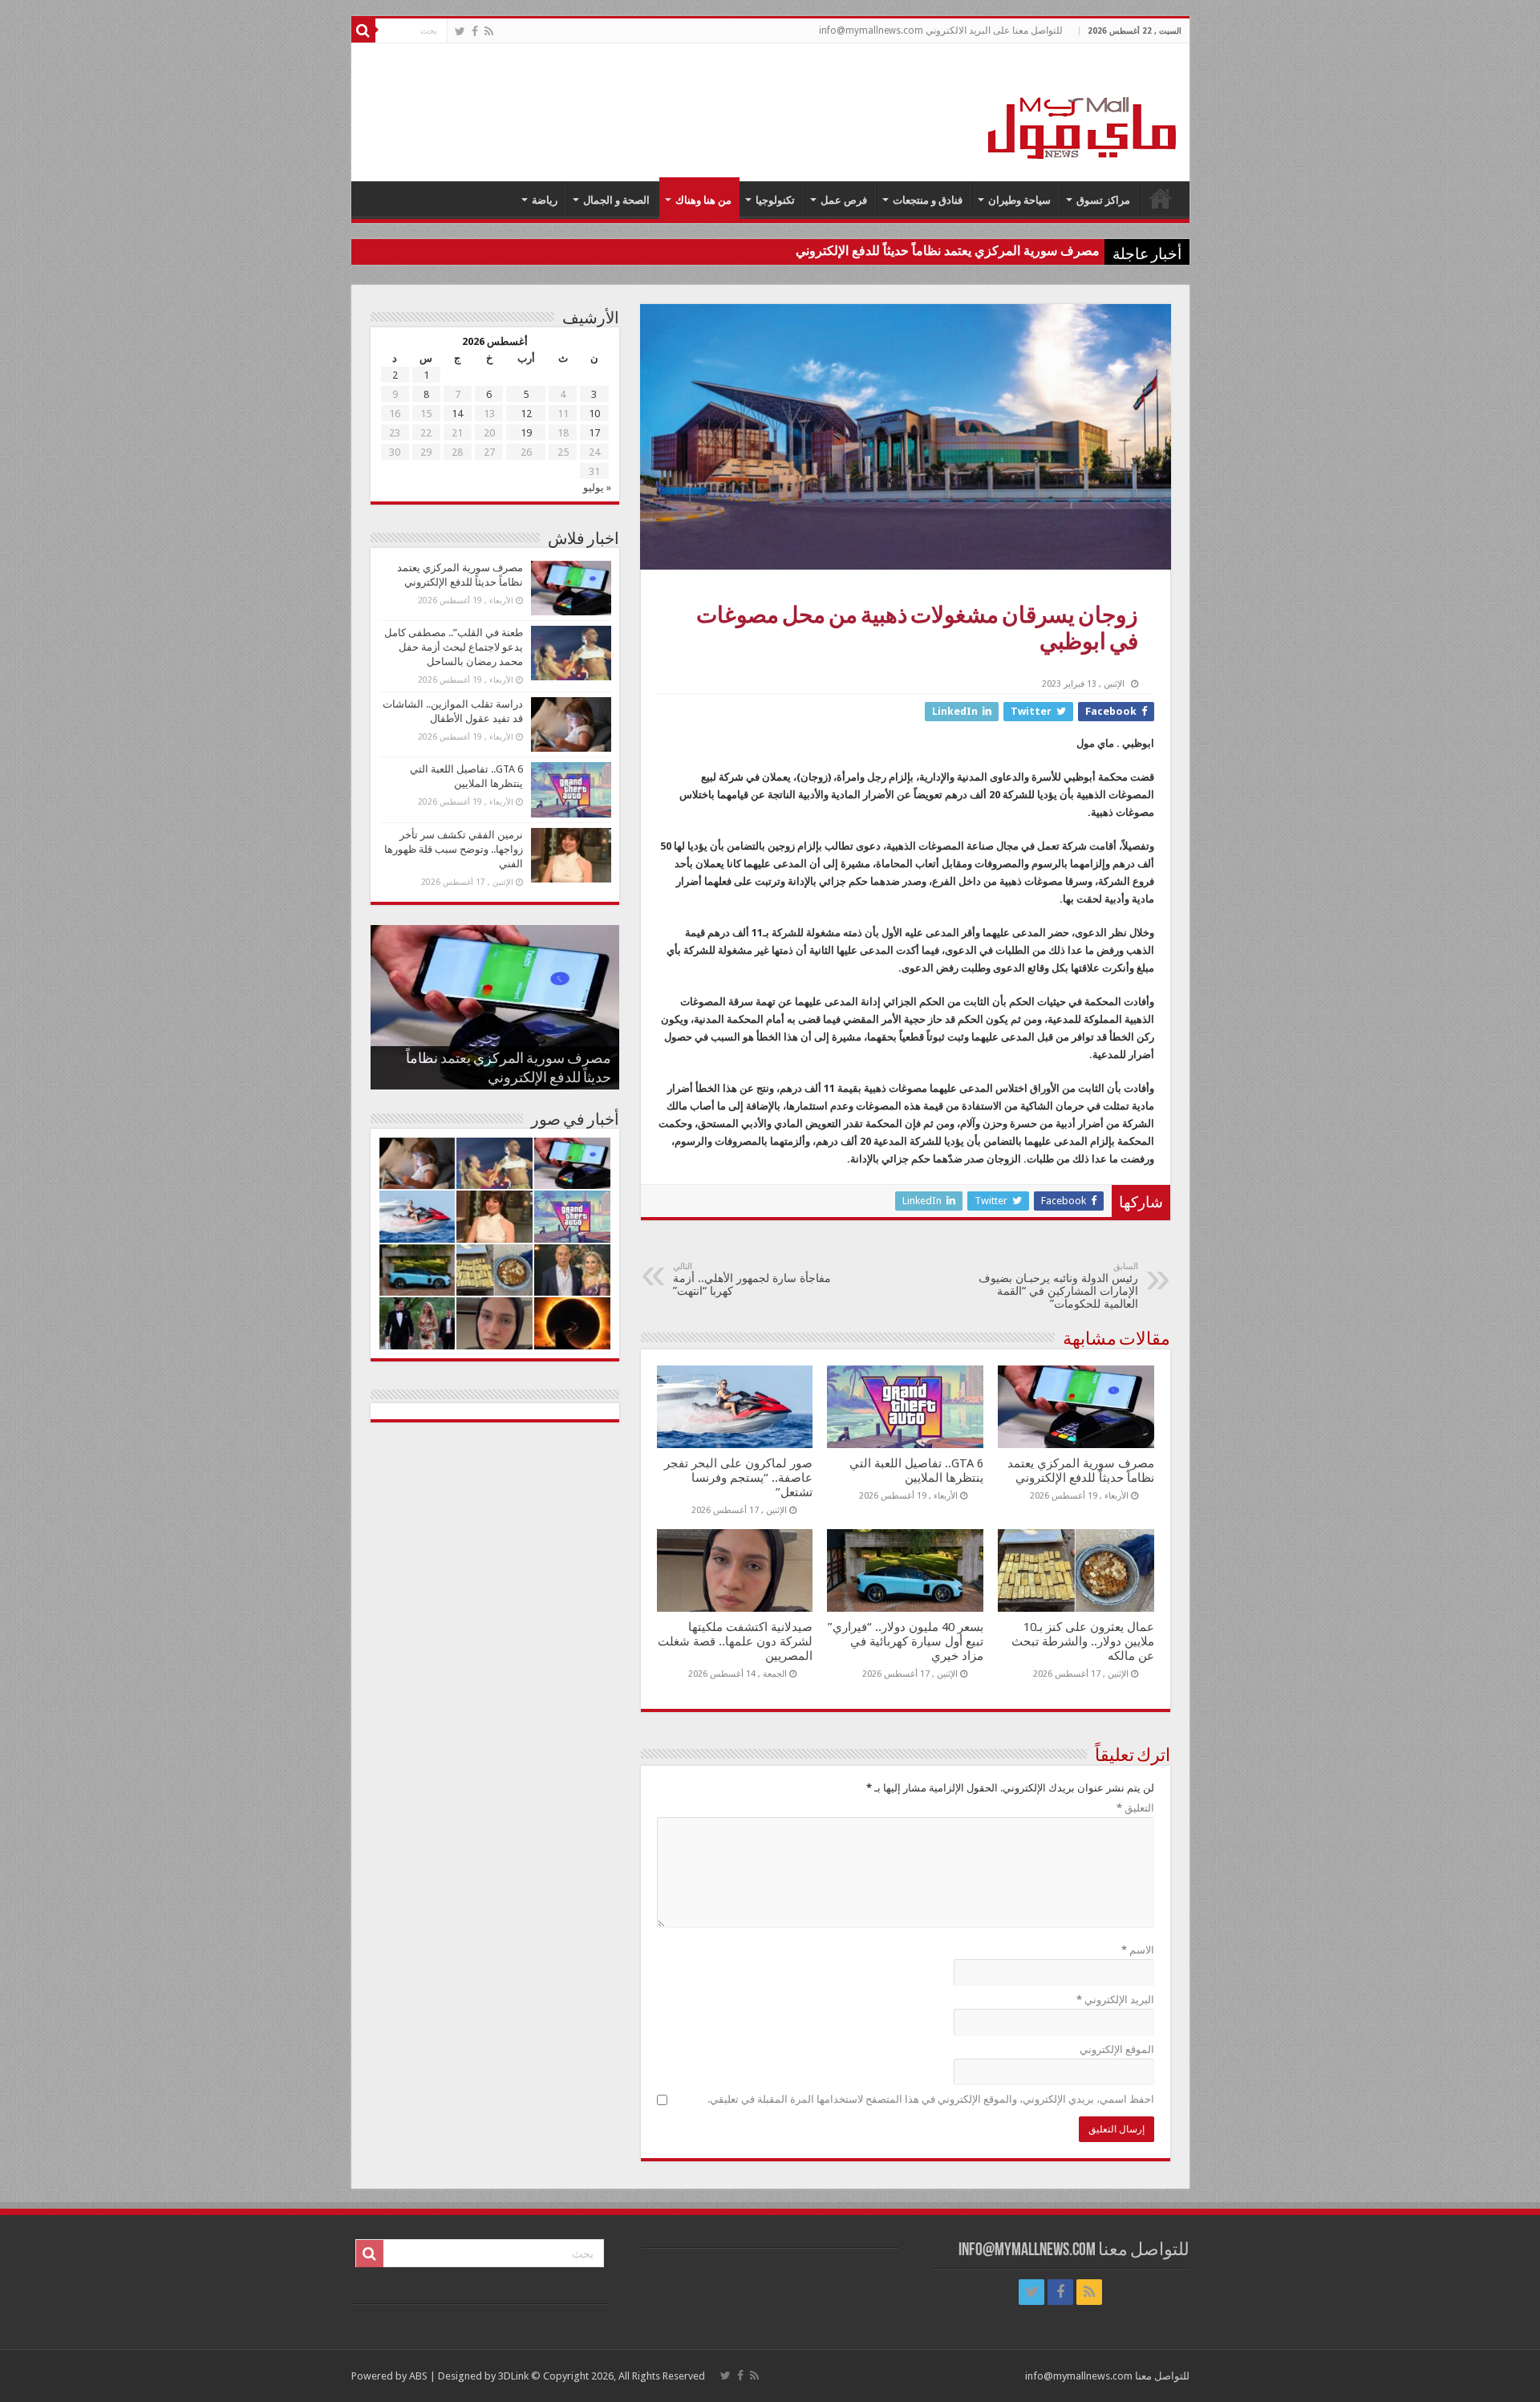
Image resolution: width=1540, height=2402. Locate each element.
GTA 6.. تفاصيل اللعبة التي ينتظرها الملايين (916, 1471)
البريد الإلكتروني (1115, 2000)
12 (526, 414)
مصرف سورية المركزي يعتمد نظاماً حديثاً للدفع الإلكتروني (948, 251)
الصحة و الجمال (616, 200)
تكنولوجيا (775, 200)
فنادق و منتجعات (928, 200)
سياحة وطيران (1019, 200)
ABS (418, 2376)
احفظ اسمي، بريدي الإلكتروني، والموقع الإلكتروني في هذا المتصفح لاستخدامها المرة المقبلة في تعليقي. (931, 2099)
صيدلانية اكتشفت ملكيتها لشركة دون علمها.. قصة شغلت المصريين (735, 1641)
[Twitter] (460, 31)
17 (594, 433)
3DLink (513, 2376)
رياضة (545, 200)
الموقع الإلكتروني (1117, 2049)
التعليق (1135, 1808)
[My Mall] (1083, 109)
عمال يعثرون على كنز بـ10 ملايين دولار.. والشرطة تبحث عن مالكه (1083, 1641)
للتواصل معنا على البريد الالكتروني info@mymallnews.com (941, 30)
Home (1161, 198)
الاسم (1138, 1950)
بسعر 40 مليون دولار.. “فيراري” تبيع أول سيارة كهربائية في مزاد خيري (906, 1641)
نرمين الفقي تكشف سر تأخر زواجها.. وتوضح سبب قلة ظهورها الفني (454, 849)
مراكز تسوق (1103, 200)
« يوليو (597, 487)
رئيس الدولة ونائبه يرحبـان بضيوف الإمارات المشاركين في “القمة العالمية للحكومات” (1058, 1286)
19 (526, 433)
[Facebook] (475, 31)
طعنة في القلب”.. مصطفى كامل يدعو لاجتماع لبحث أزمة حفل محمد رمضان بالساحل (454, 647)
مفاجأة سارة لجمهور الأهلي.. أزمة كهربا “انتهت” (752, 1279)
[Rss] (489, 31)
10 (594, 414)
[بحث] (363, 30)
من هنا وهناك (703, 200)
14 (457, 414)
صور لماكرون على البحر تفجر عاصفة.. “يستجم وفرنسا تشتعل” (738, 1478)
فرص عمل (844, 200)
